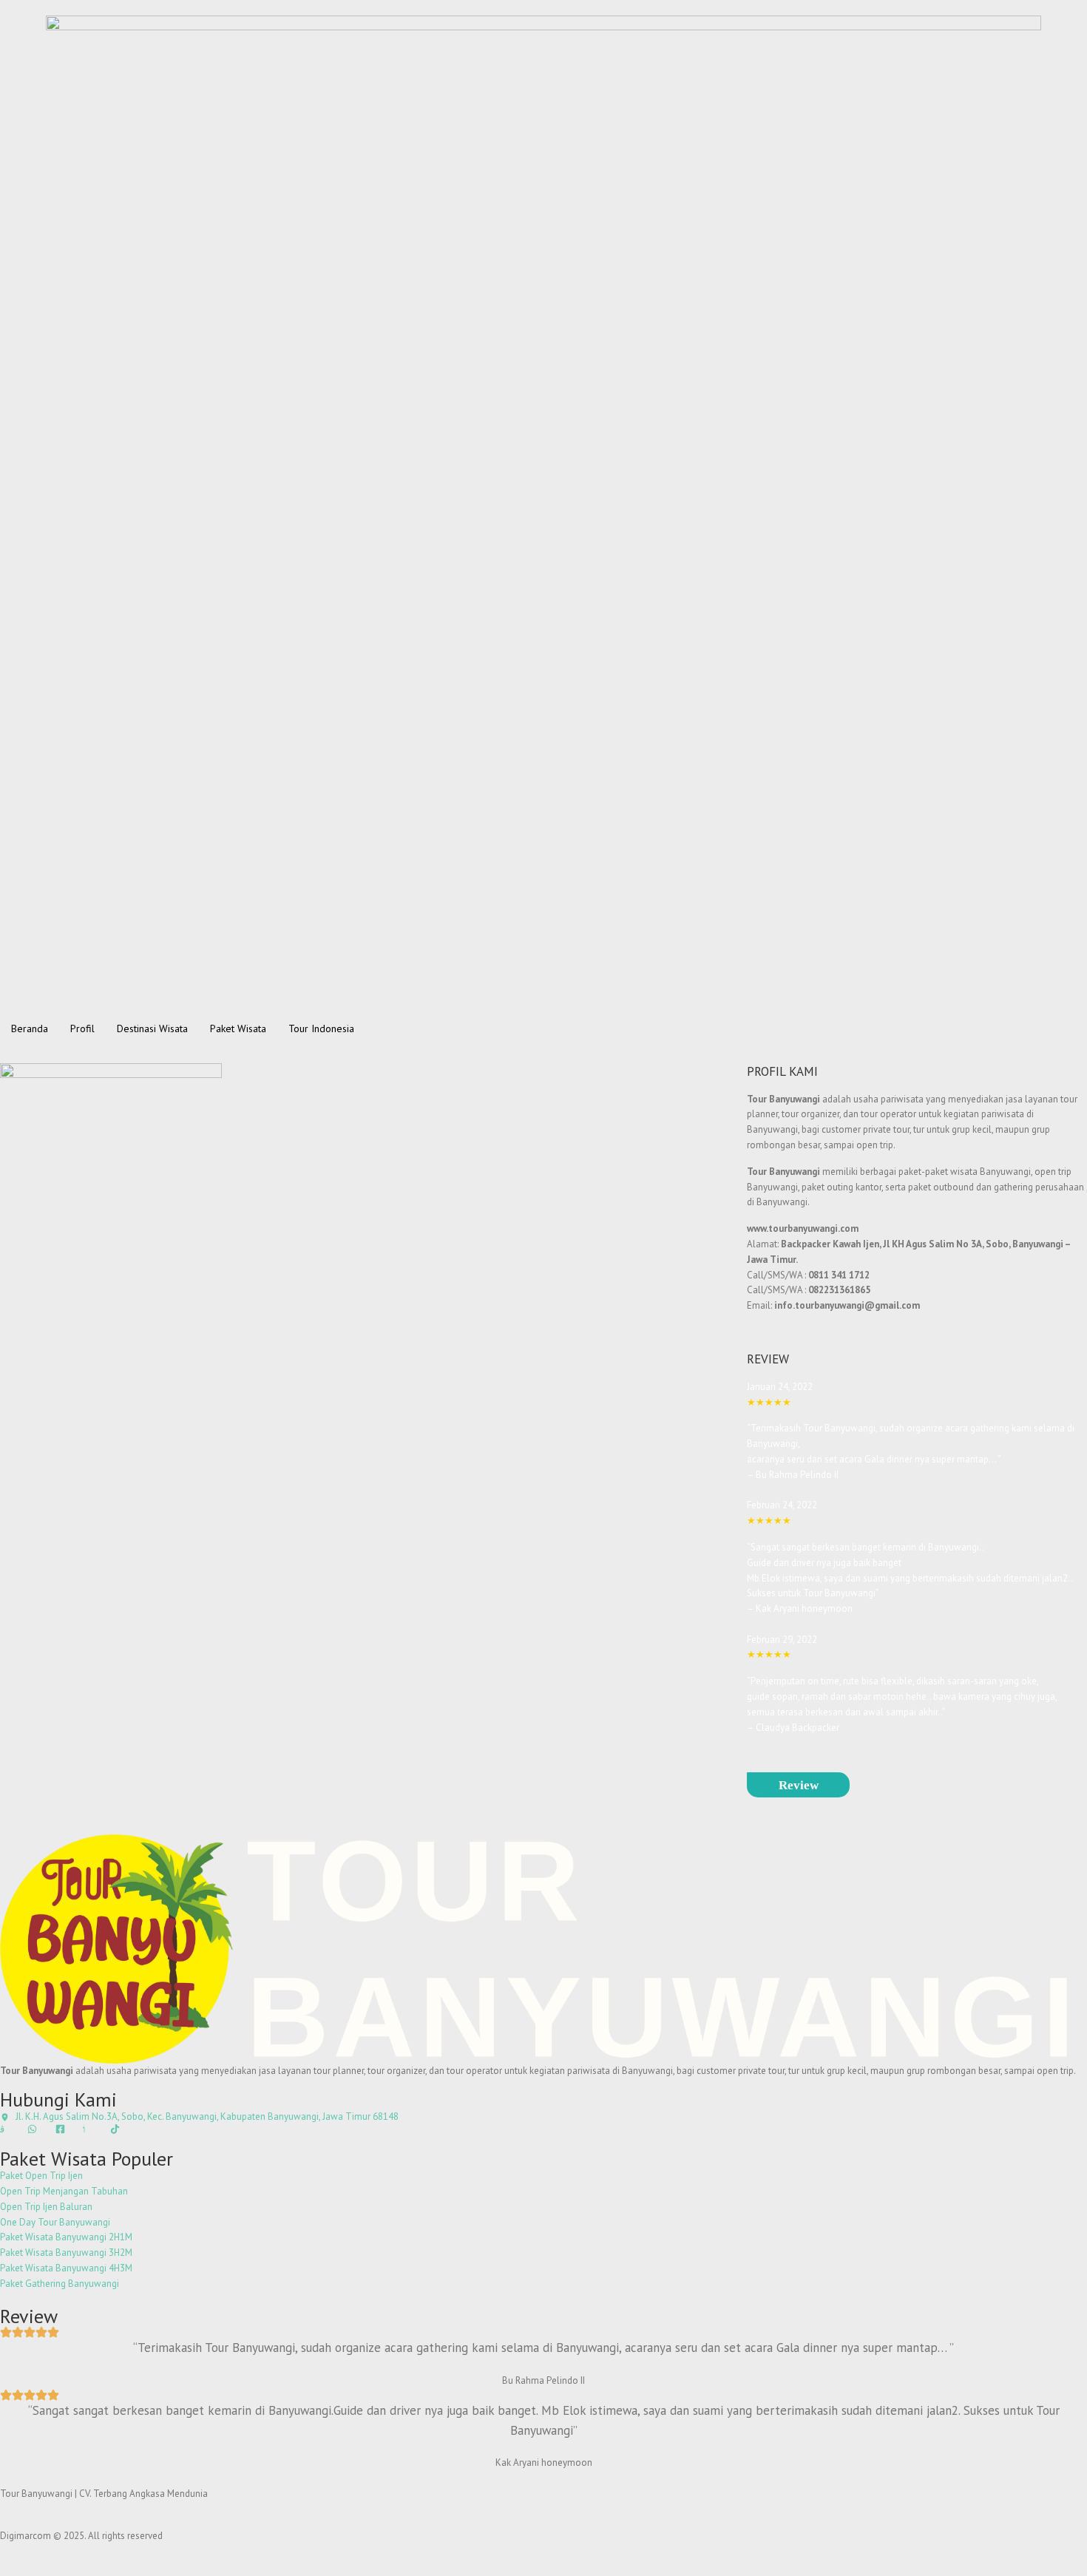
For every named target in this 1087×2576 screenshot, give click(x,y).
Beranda (30, 1028)
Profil (82, 1028)
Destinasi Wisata (152, 1028)
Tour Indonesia (321, 1028)
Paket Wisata (238, 1028)
